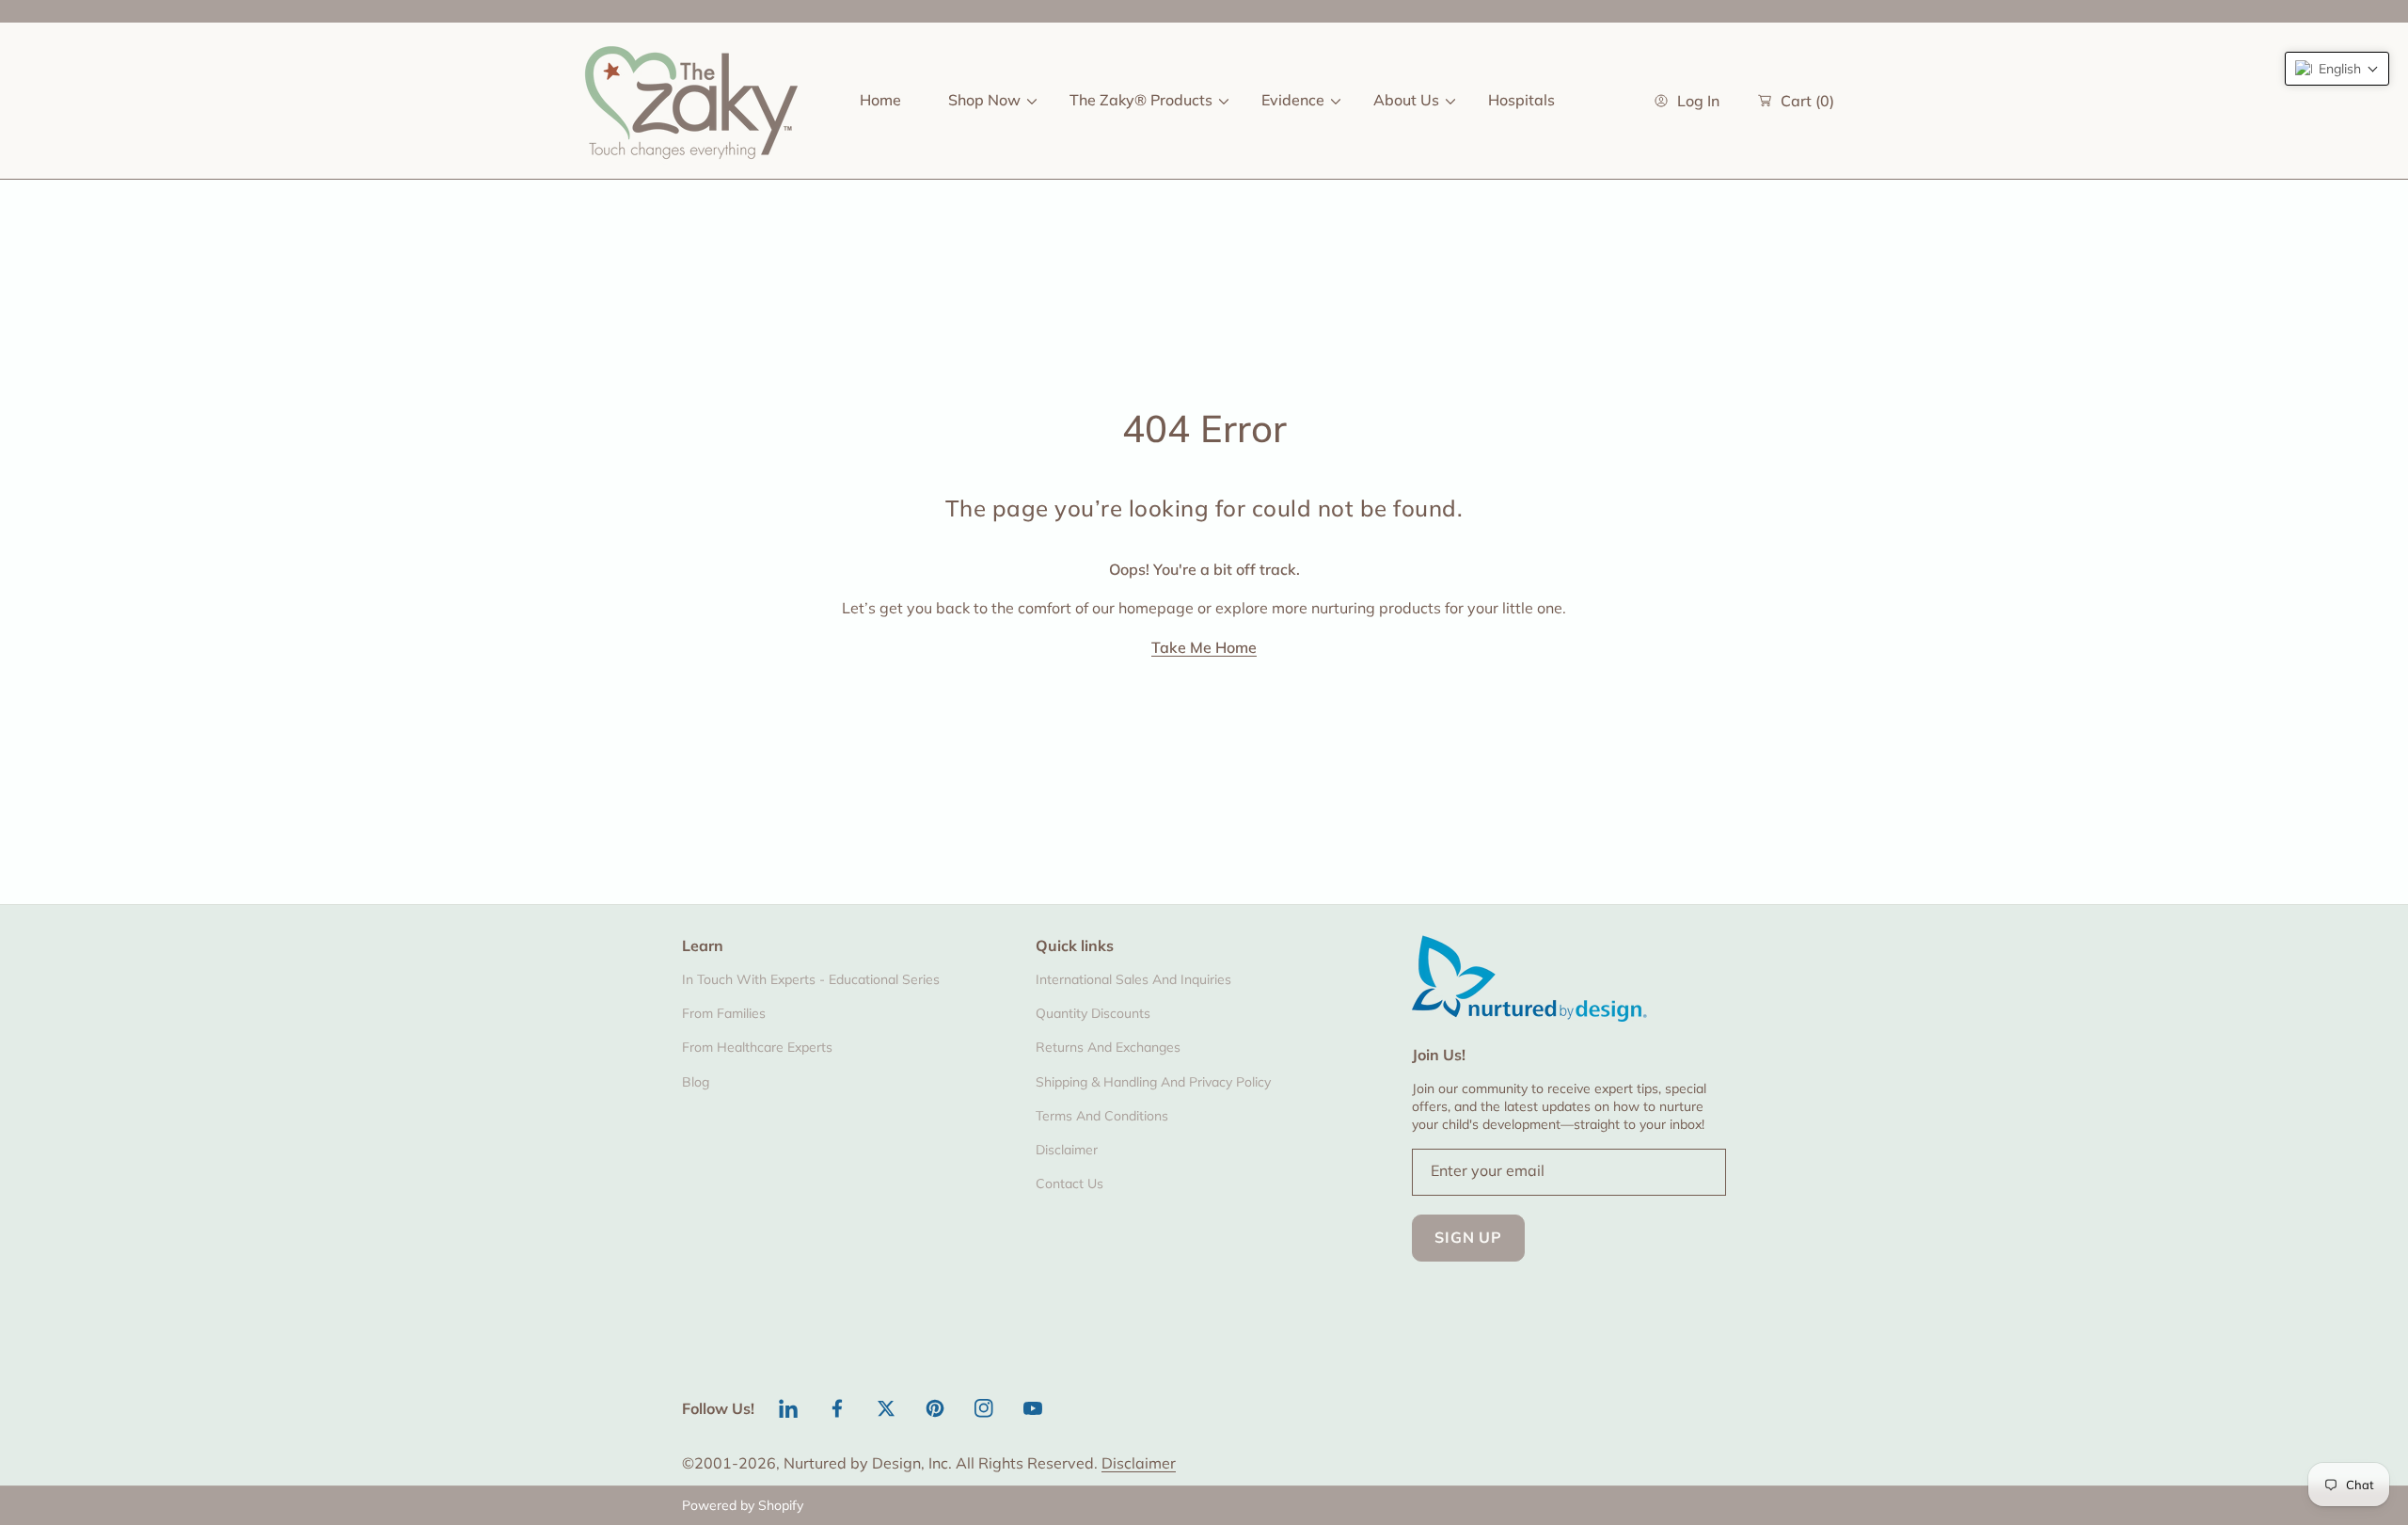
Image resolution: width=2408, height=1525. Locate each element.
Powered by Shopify (743, 1505)
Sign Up (1468, 1237)
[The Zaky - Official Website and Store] (691, 101)
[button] (2337, 69)
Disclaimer (1139, 1463)
